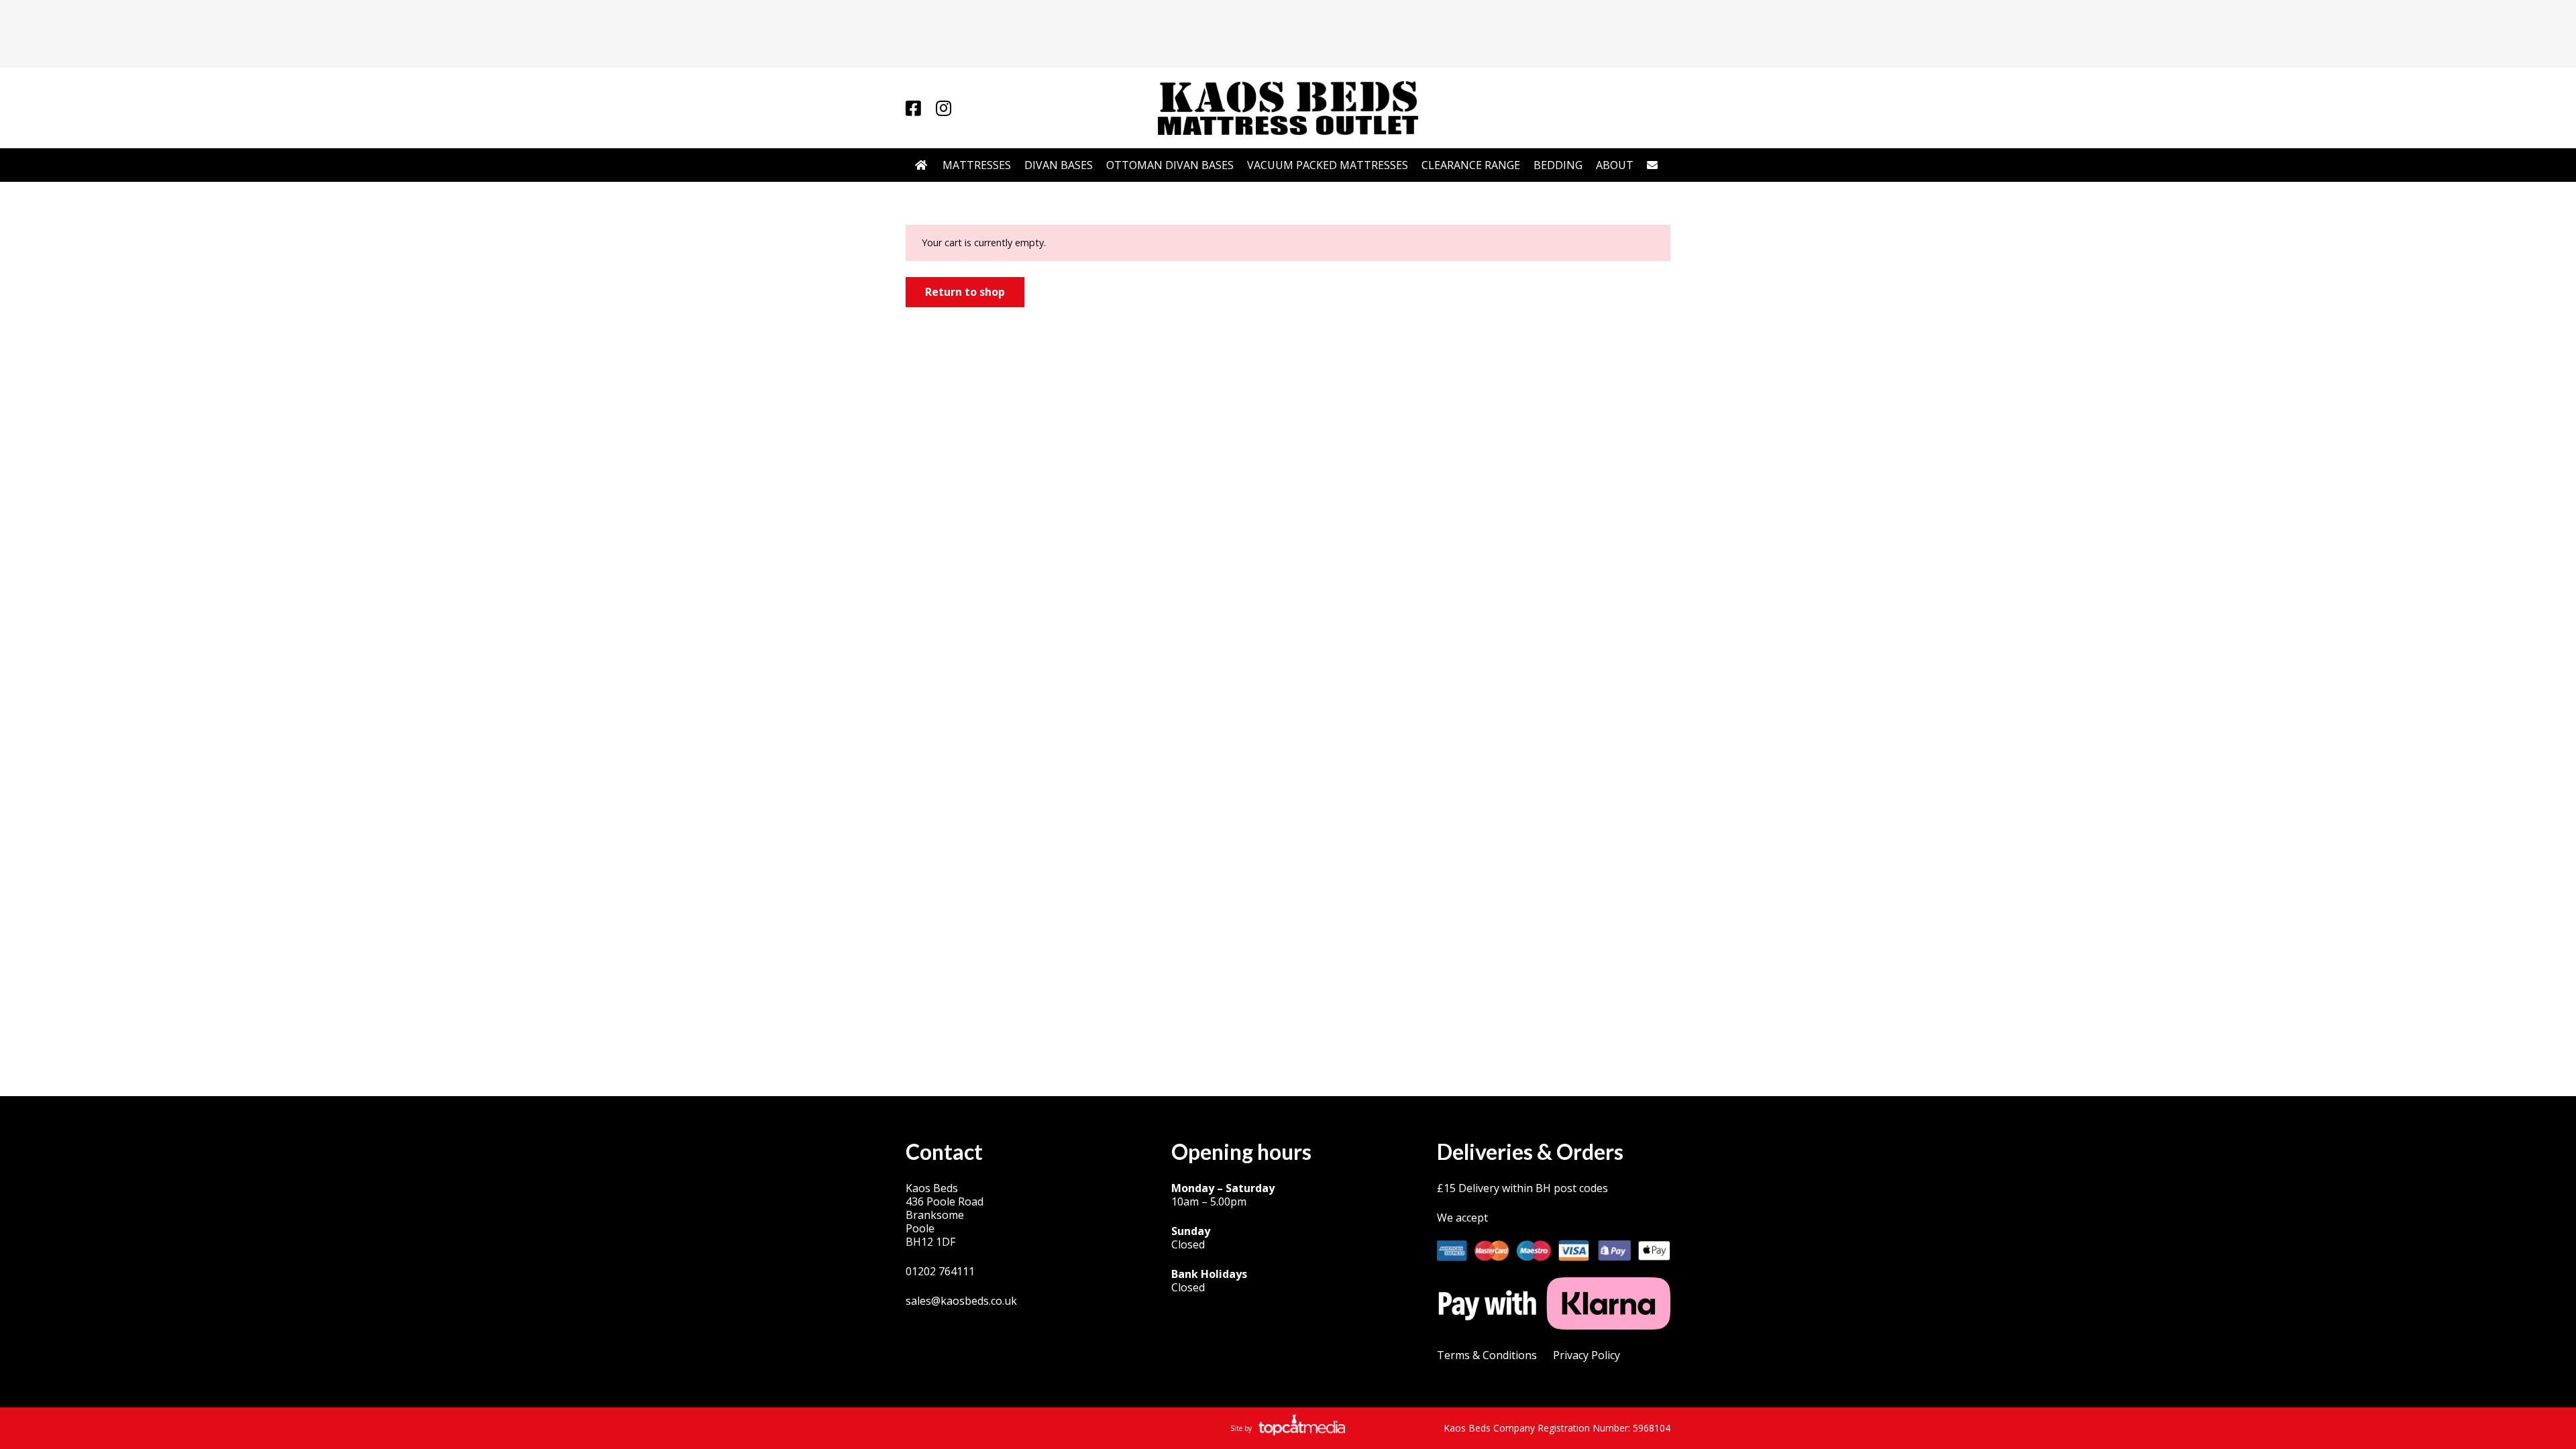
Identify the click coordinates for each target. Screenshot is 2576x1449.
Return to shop (965, 292)
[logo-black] (1288, 108)
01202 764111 (940, 1271)
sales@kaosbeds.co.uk (961, 1301)
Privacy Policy (1587, 1355)
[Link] (913, 108)
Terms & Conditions (1487, 1355)
